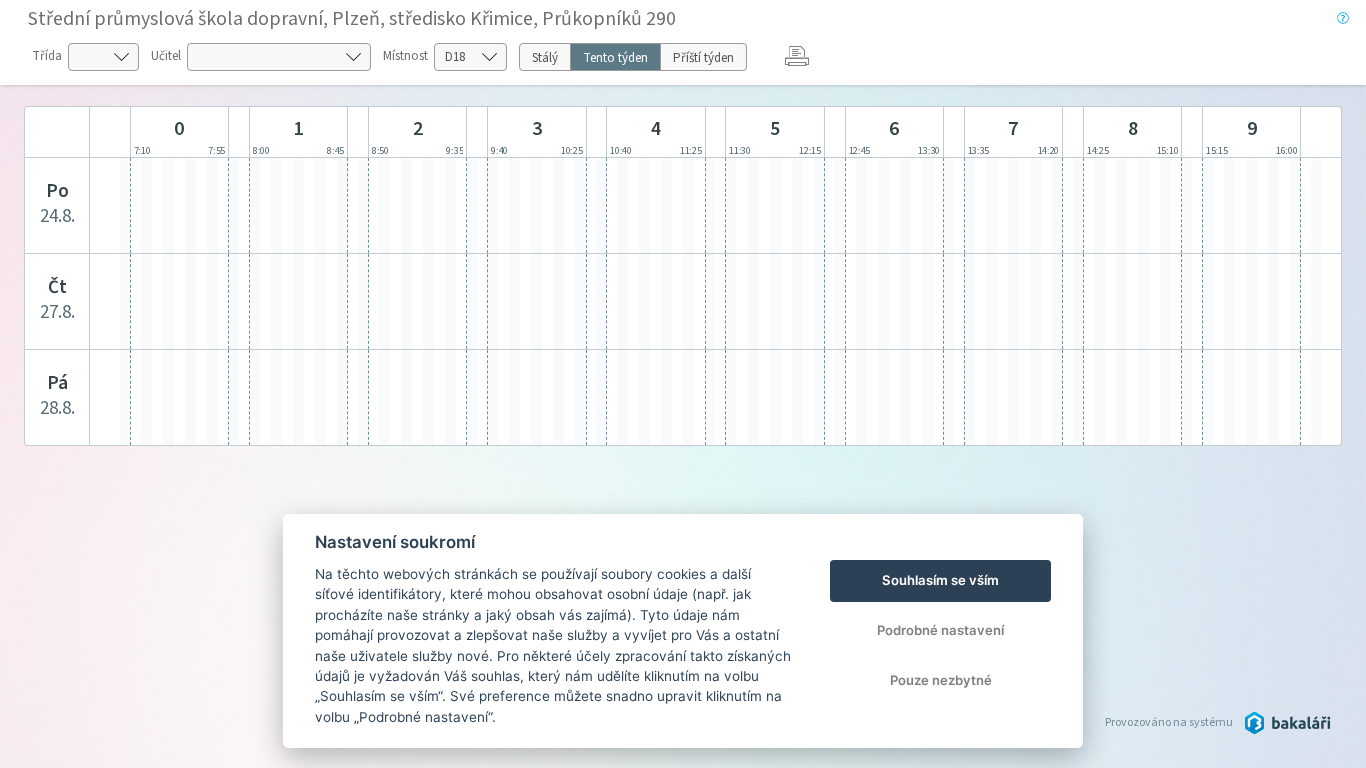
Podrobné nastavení (940, 630)
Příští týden (703, 58)
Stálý (545, 58)
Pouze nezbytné (941, 680)
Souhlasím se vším (940, 580)
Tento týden (615, 58)
